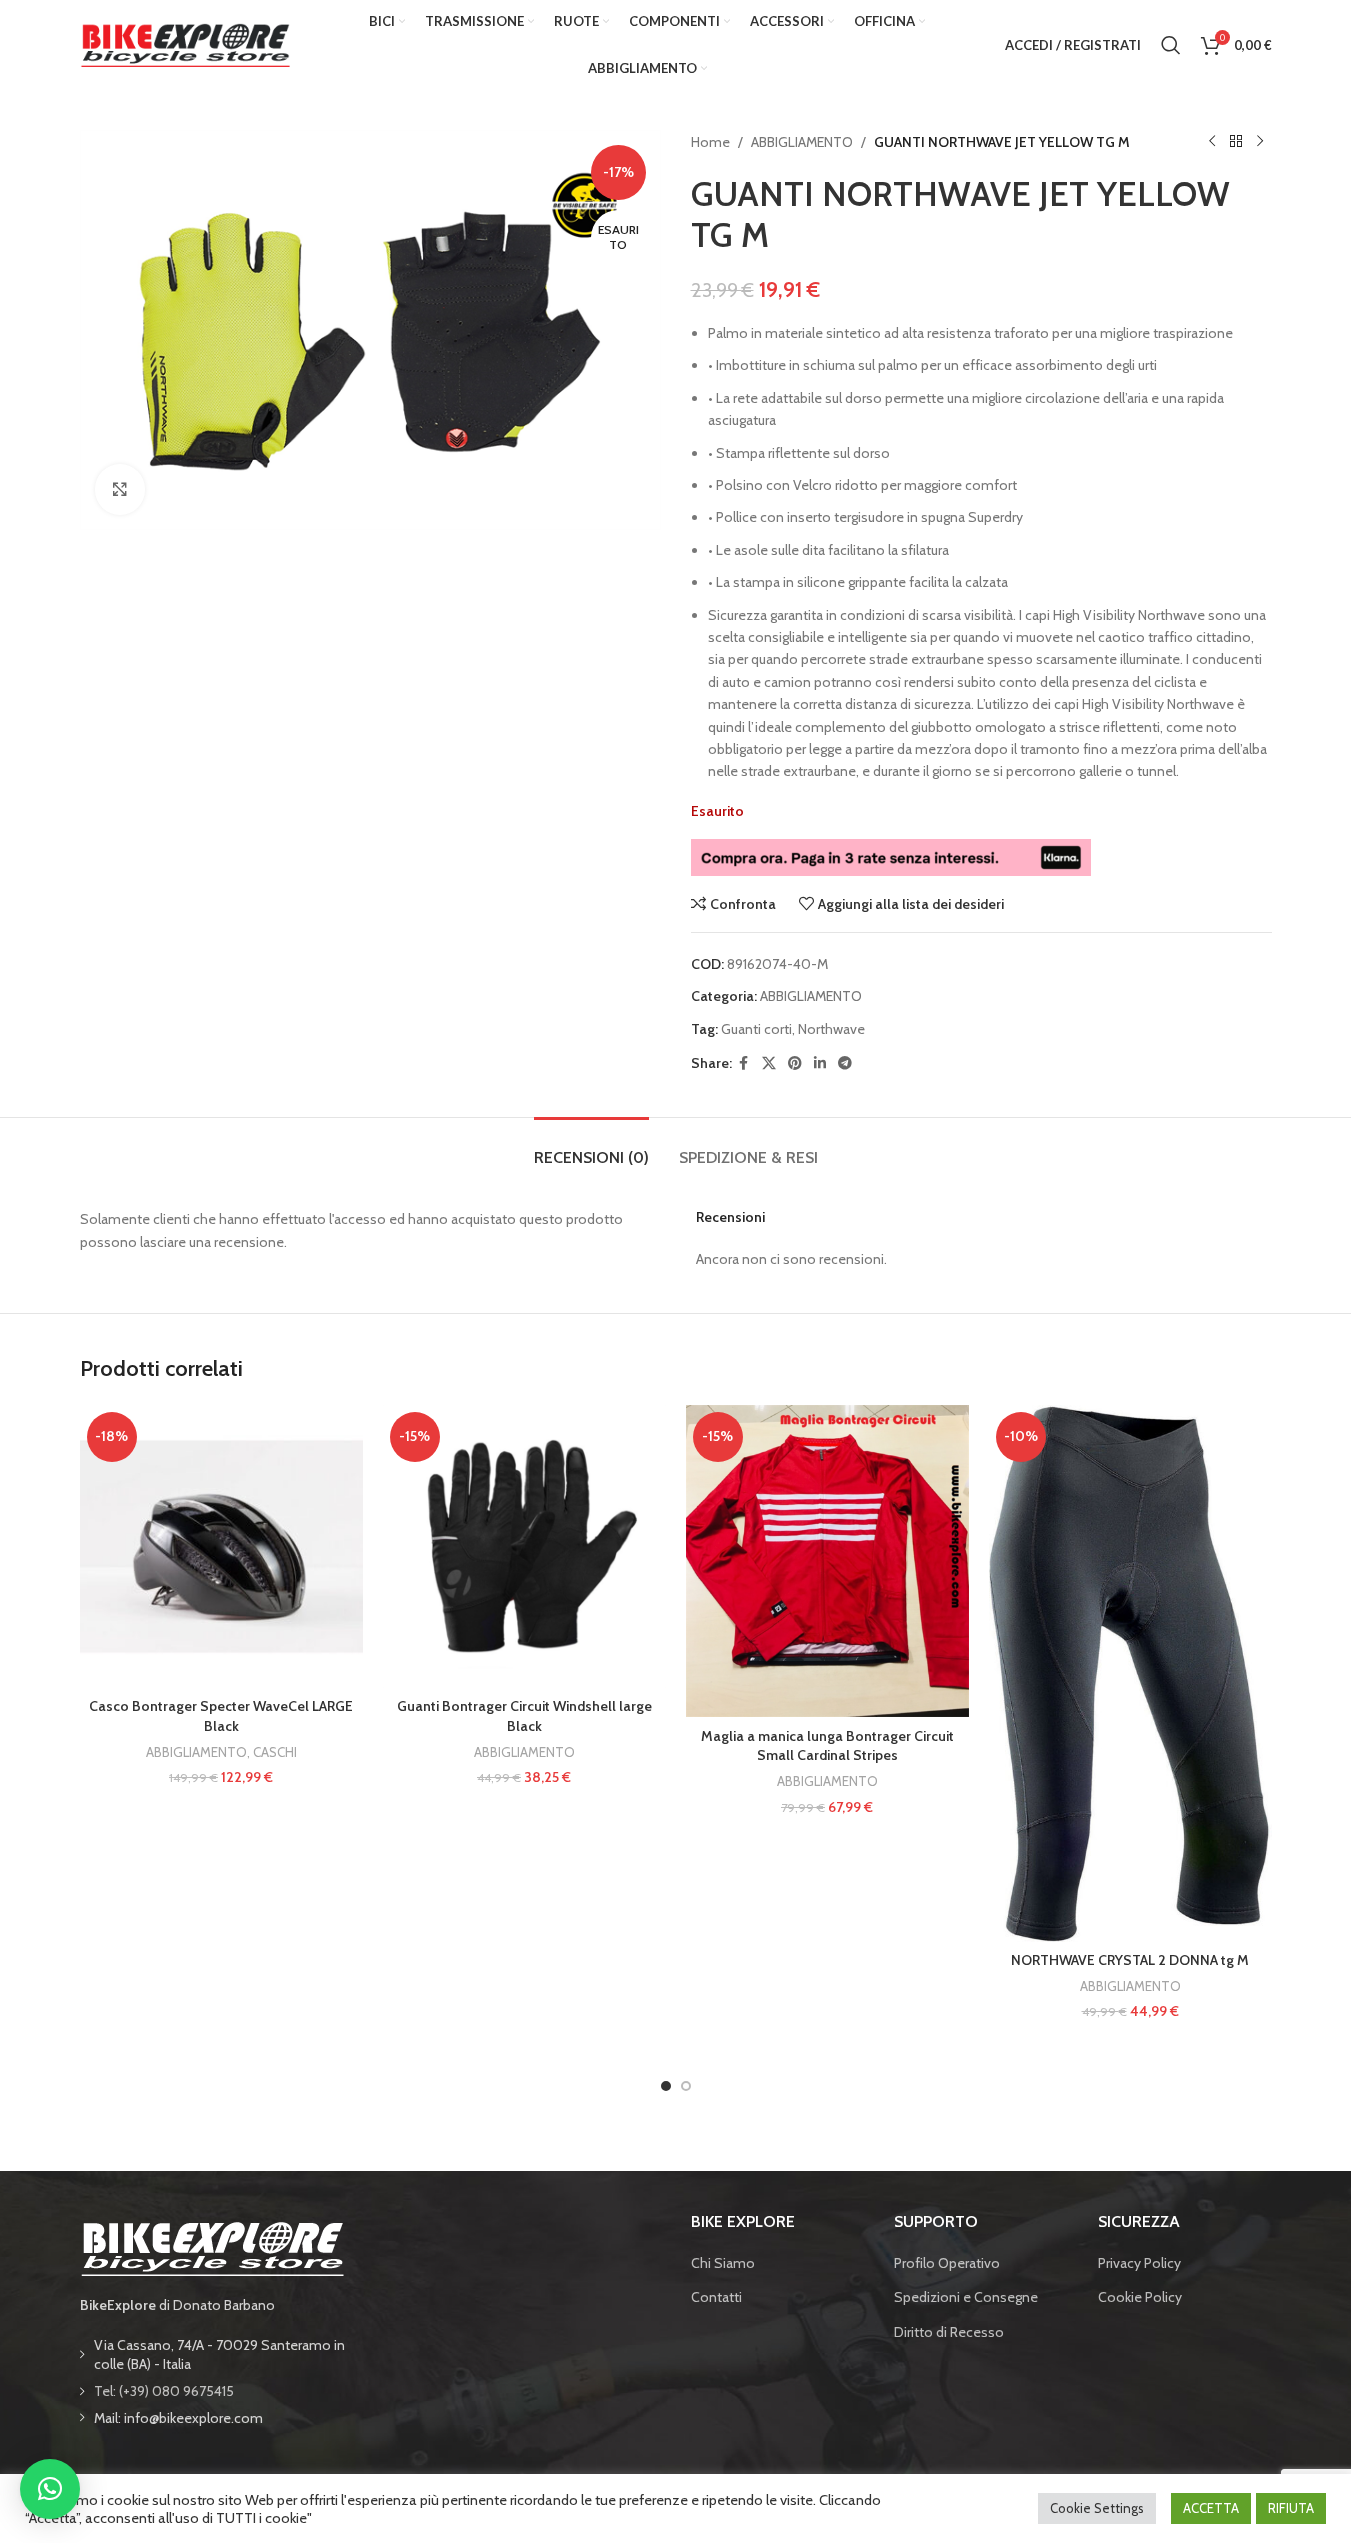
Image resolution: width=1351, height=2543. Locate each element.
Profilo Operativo (947, 2263)
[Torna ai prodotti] (1236, 142)
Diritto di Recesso (949, 2332)
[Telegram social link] (845, 1063)
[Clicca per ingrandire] (120, 489)
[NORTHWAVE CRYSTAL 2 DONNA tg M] (1130, 1673)
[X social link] (769, 1063)
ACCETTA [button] (1211, 2508)
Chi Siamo (723, 2263)
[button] (50, 2489)
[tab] (591, 1147)
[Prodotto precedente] (1212, 142)
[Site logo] (185, 43)
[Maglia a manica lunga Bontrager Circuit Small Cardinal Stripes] (827, 1561)
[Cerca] (1171, 45)
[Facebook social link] (744, 1063)
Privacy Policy (1139, 2263)
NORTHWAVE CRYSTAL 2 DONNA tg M (1130, 1960)
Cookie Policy (1140, 2297)
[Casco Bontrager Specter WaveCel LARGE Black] (221, 1546)
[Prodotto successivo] (1260, 142)
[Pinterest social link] (795, 1063)
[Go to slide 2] (686, 2086)
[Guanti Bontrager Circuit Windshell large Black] (524, 1546)
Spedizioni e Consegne (966, 2297)
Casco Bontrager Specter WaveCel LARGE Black (221, 1716)
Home (710, 142)
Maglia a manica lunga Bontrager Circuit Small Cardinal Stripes (827, 1746)
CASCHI (275, 1752)
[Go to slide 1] (666, 2086)
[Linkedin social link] (820, 1063)
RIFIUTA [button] (1291, 2508)
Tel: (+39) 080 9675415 (164, 2391)
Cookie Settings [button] (1097, 2508)
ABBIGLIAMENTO (802, 142)
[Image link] (212, 2247)
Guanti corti (756, 1029)
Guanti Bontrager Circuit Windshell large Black (524, 1716)
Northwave (831, 1029)
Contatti (716, 2297)
